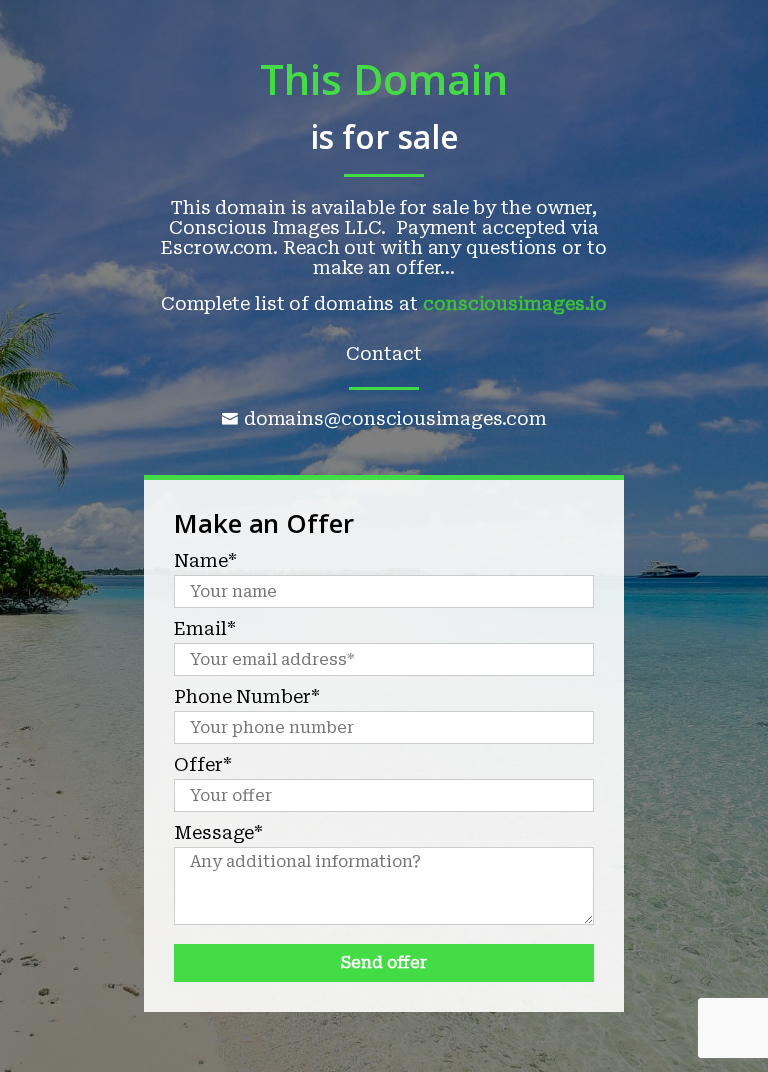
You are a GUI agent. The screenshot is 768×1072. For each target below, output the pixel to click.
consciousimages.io (515, 303)
